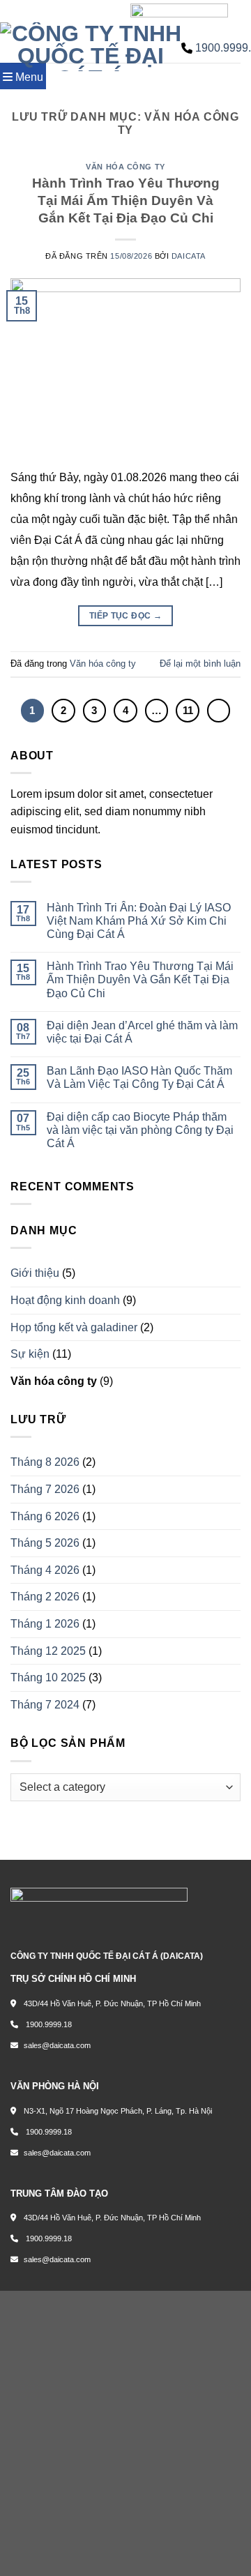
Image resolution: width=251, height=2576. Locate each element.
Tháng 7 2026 (45, 1489)
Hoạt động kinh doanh (65, 1300)
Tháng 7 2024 (45, 1705)
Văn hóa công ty (125, 167)
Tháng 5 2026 (45, 1543)
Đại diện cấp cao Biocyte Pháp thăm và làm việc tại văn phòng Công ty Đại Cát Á (140, 1130)
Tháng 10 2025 (48, 1677)
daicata (189, 256)
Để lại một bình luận (200, 664)
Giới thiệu (35, 1273)
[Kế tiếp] (219, 711)
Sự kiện (30, 1354)
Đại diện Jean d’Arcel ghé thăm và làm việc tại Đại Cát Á (142, 1032)
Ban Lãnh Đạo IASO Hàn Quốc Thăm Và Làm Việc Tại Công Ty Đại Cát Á (139, 1077)
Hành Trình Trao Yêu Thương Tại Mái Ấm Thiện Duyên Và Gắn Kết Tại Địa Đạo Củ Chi (126, 200)
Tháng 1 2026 (45, 1624)
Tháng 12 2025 (48, 1651)
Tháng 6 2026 (45, 1516)
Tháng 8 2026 (45, 1462)
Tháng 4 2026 (45, 1570)
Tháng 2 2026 (45, 1597)
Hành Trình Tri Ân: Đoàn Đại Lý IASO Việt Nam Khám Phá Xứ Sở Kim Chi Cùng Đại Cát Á (139, 921)
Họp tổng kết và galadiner (74, 1327)
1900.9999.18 (48, 2024)
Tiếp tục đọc (125, 616)
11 (188, 710)
